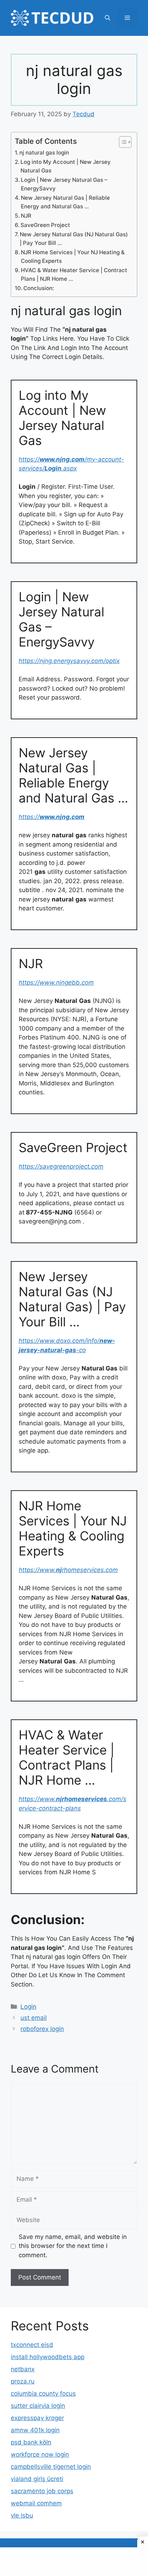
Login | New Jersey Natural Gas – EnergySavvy (64, 184)
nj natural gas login (44, 153)
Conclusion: (39, 288)
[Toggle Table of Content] (122, 142)
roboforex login (42, 2029)
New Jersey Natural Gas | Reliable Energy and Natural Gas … (65, 202)
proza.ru (23, 2381)
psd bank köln (31, 2442)
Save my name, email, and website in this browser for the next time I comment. (73, 2246)
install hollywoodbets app (48, 2357)
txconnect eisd (32, 2345)
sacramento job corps (42, 2491)
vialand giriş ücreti (37, 2479)
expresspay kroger (37, 2418)
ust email (34, 2018)
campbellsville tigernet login (51, 2467)
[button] (108, 18)
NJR (26, 216)
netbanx (23, 2369)
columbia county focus (43, 2393)
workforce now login (40, 2454)
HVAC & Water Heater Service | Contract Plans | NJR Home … (74, 275)
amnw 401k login (35, 2430)
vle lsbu (22, 2515)
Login (28, 2007)
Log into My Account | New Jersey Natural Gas (66, 166)
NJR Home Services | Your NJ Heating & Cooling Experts (73, 257)
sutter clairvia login (38, 2406)
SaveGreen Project (45, 225)
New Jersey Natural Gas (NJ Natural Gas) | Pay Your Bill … (74, 239)
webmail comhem (36, 2503)
